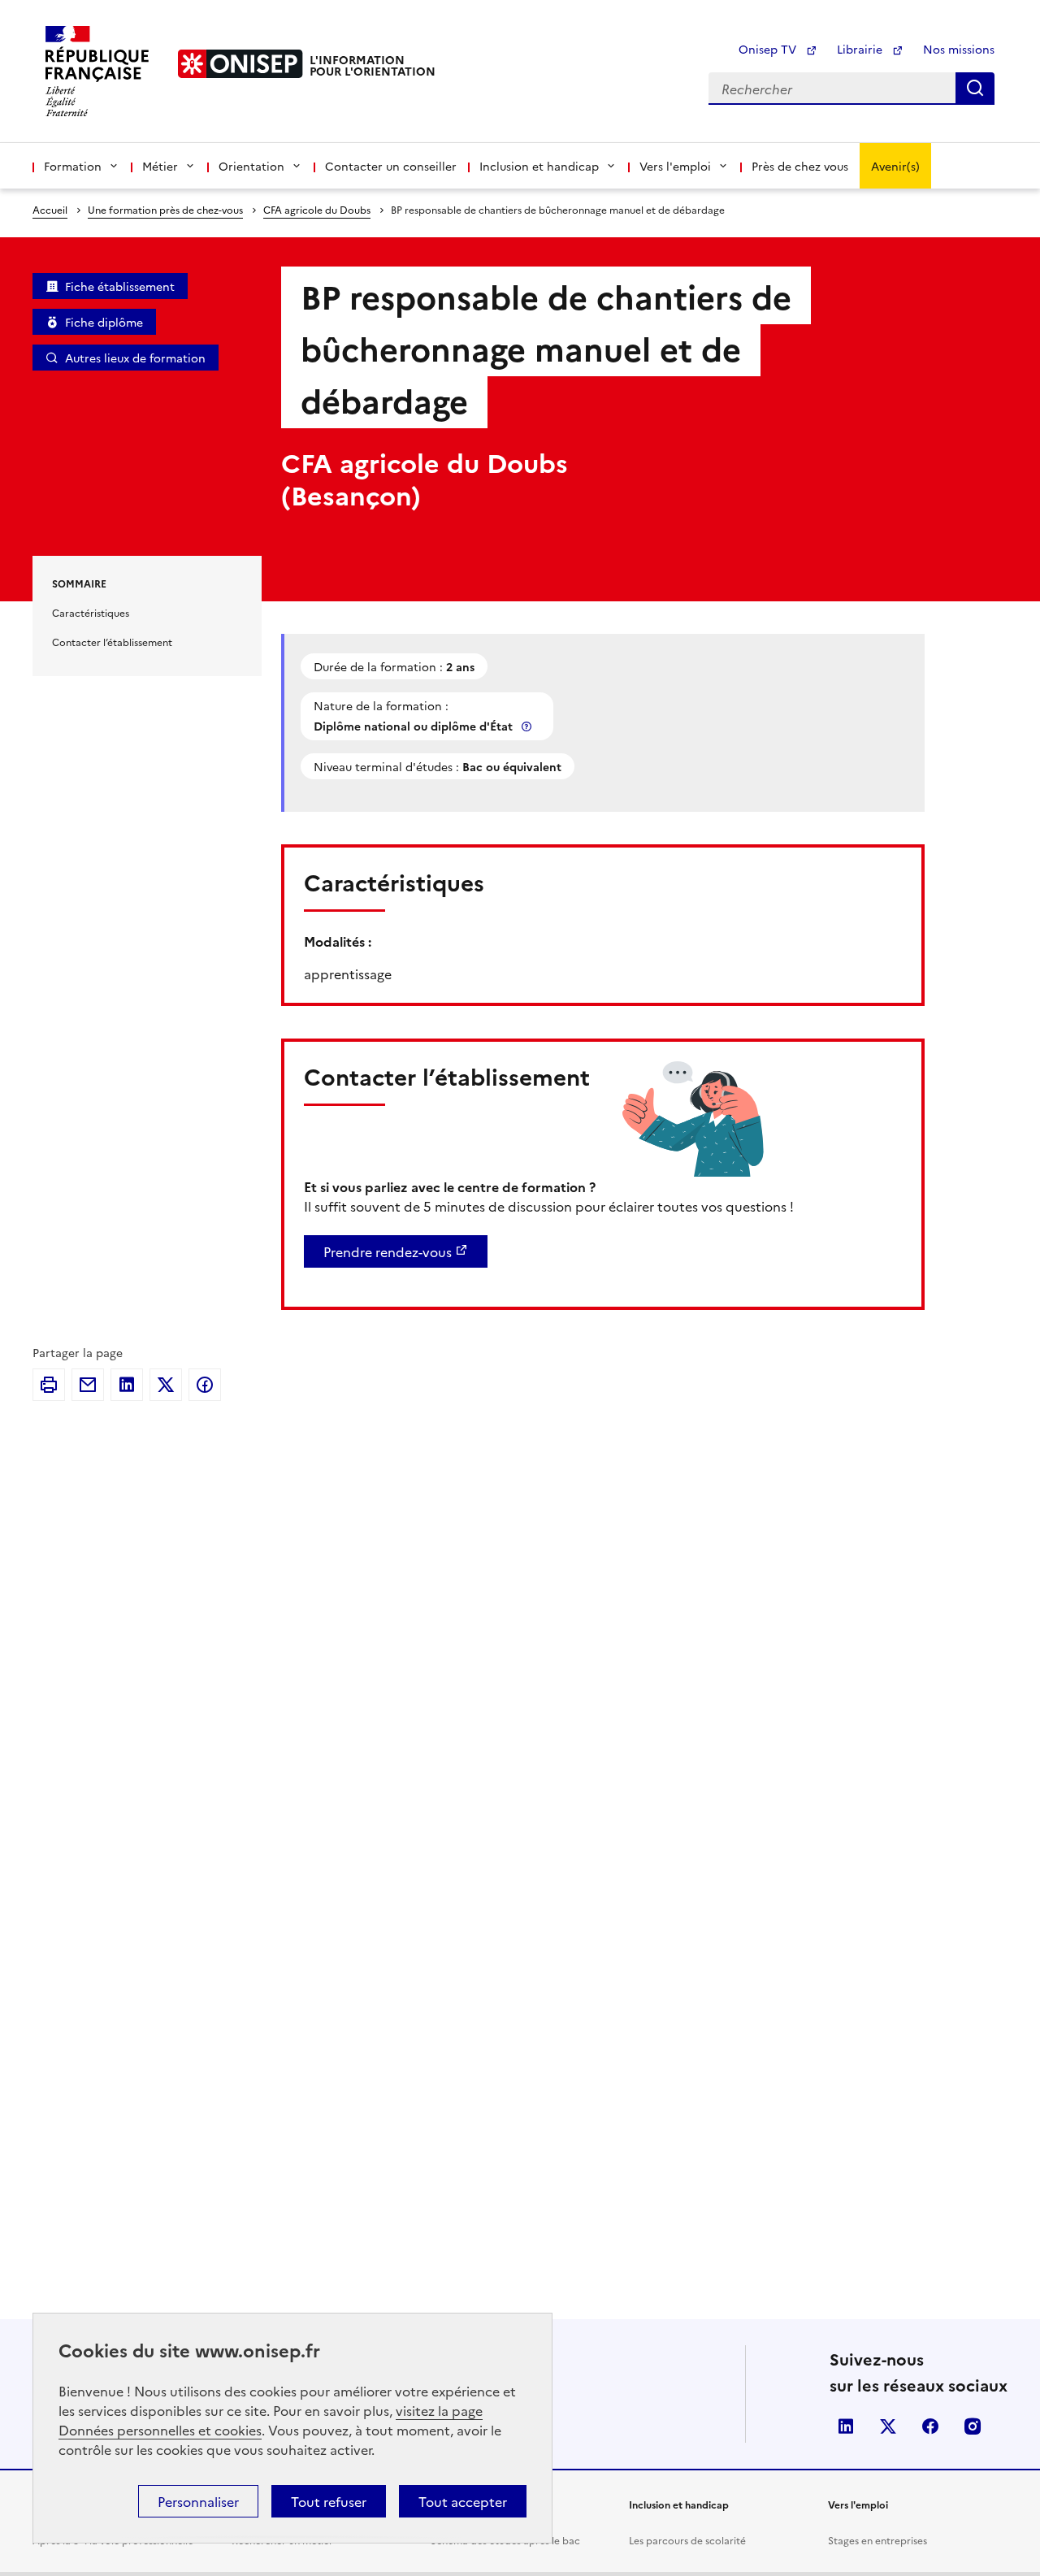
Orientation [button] (251, 166)
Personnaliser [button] (198, 2501)
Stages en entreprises (877, 2540)
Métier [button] (160, 166)
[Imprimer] (49, 1385)
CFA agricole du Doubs (317, 209)
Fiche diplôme (104, 322)
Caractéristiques (91, 612)
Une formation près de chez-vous (165, 209)
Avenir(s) (895, 166)
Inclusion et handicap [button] (539, 166)
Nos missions (959, 49)
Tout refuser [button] (329, 2501)
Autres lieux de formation (135, 358)
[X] (166, 1385)
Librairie (861, 49)
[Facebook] (205, 1385)
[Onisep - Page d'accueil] (240, 64)
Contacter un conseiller (391, 166)
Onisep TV (769, 49)
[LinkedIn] (127, 1385)
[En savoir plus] (528, 726)
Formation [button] (73, 166)
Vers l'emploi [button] (675, 166)
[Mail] (88, 1385)
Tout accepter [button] (463, 2501)
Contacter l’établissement (112, 642)
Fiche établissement (120, 286)
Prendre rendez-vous (388, 1251)
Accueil (50, 209)
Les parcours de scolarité (687, 2540)
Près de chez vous (800, 166)
